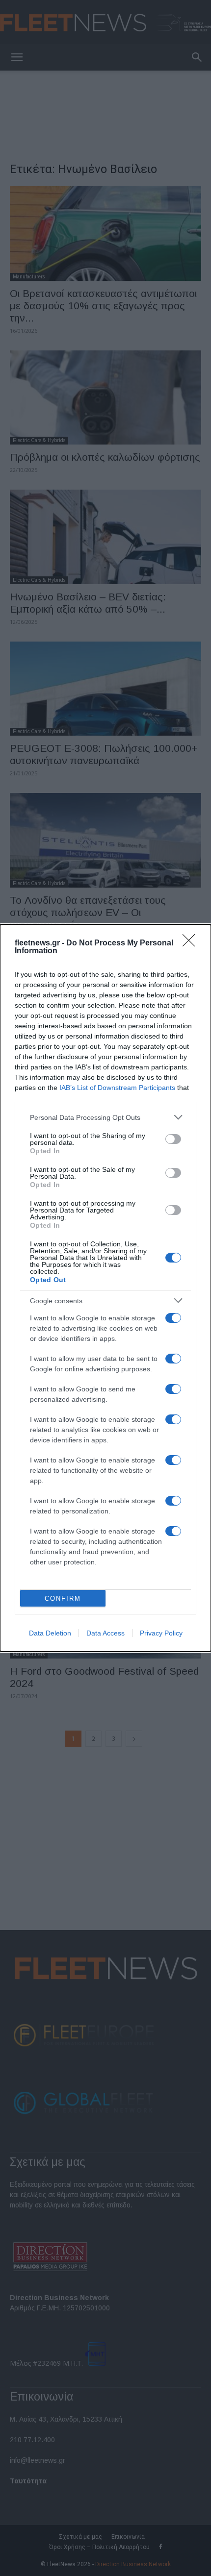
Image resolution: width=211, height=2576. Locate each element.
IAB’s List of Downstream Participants (117, 1088)
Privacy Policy (161, 1633)
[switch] (173, 1139)
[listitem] (105, 1117)
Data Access (105, 1633)
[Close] (192, 943)
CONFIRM (63, 1598)
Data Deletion (50, 1633)
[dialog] (105, 1288)
